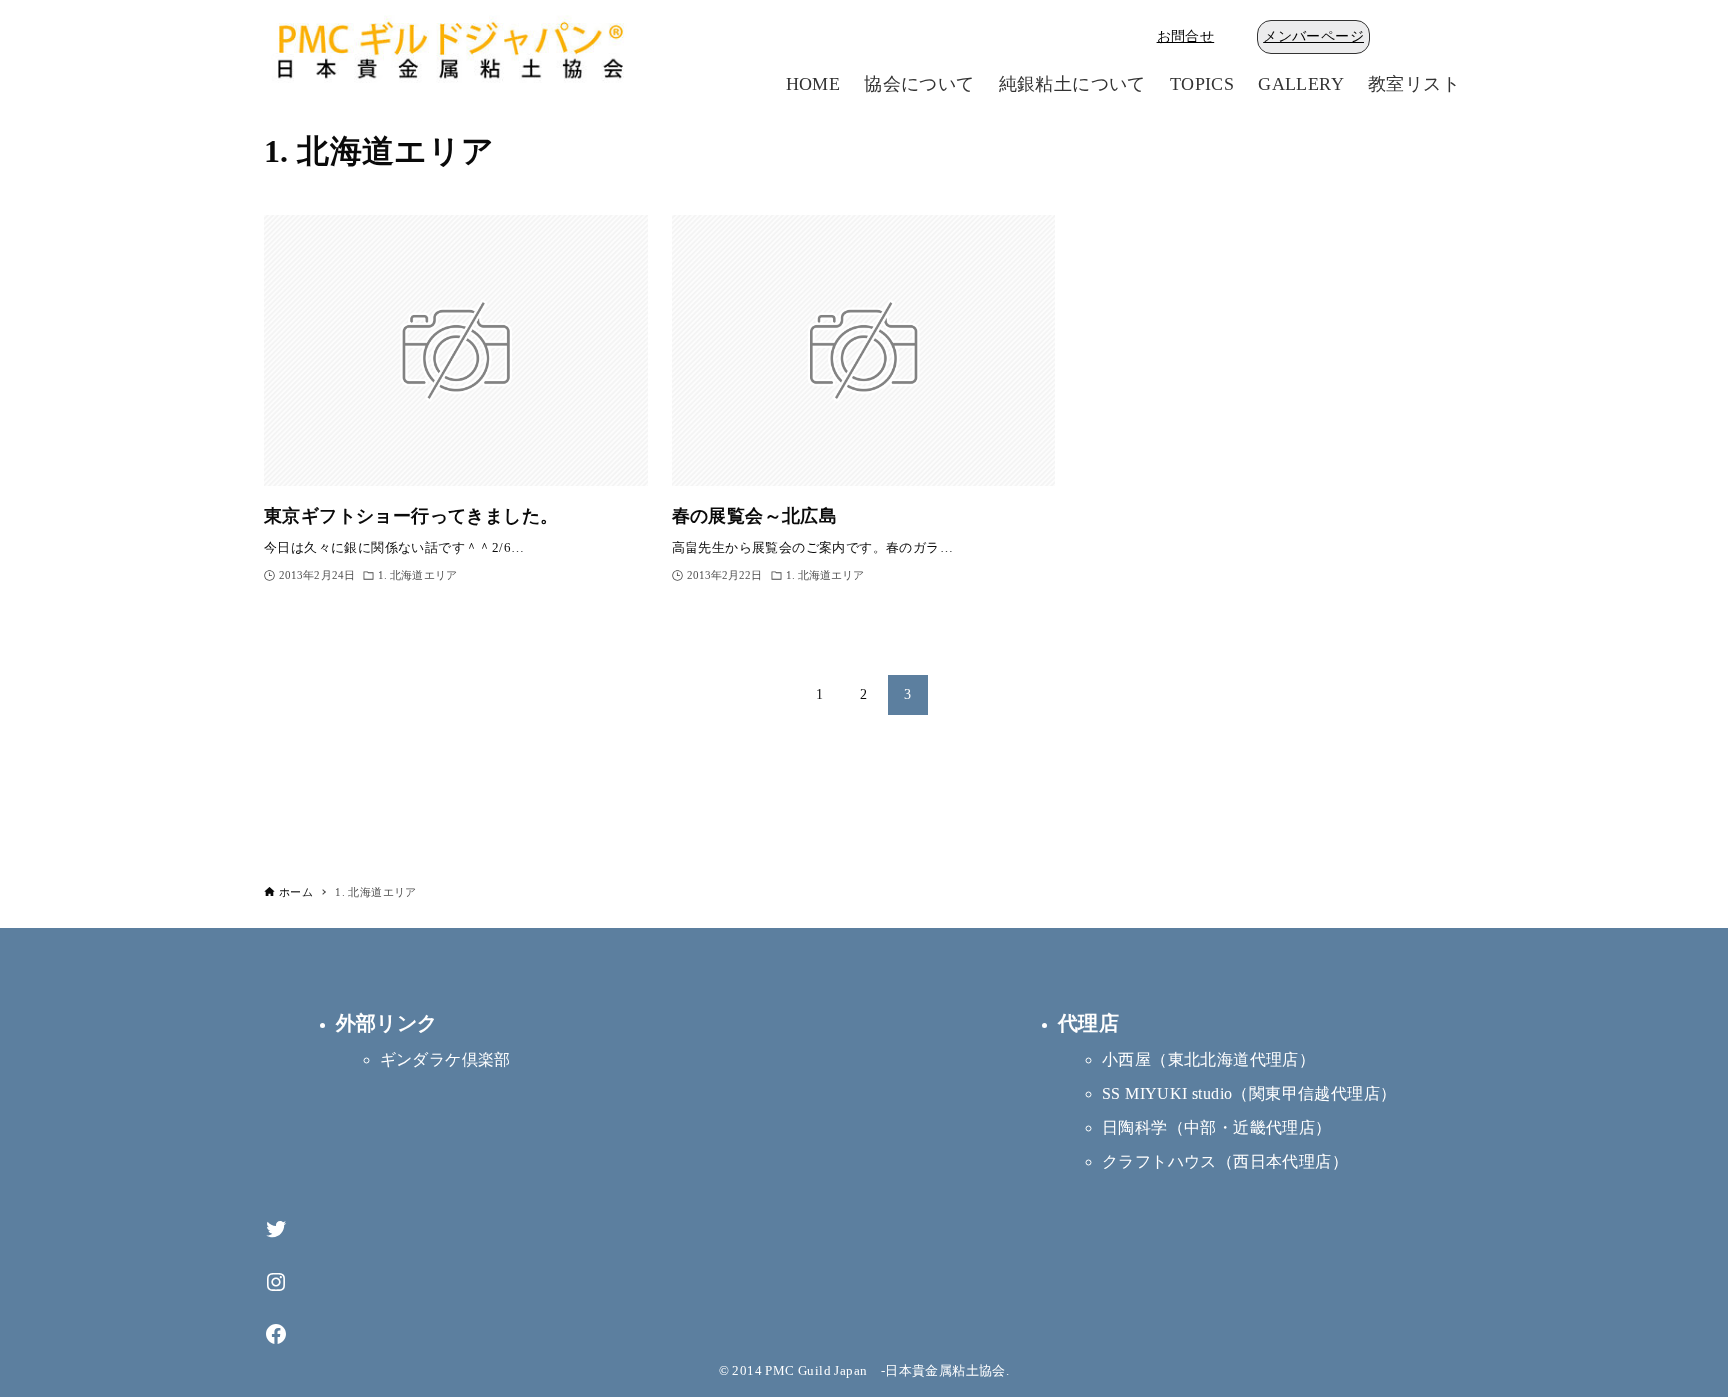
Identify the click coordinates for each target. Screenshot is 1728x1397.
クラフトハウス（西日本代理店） (1225, 1161)
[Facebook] (276, 1334)
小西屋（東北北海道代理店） (1208, 1059)
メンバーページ (1313, 36)
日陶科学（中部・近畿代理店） (1217, 1127)
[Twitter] (276, 1229)
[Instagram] (276, 1282)
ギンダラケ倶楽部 (445, 1059)
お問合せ (1186, 36)
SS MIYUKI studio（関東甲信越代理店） (1249, 1093)
